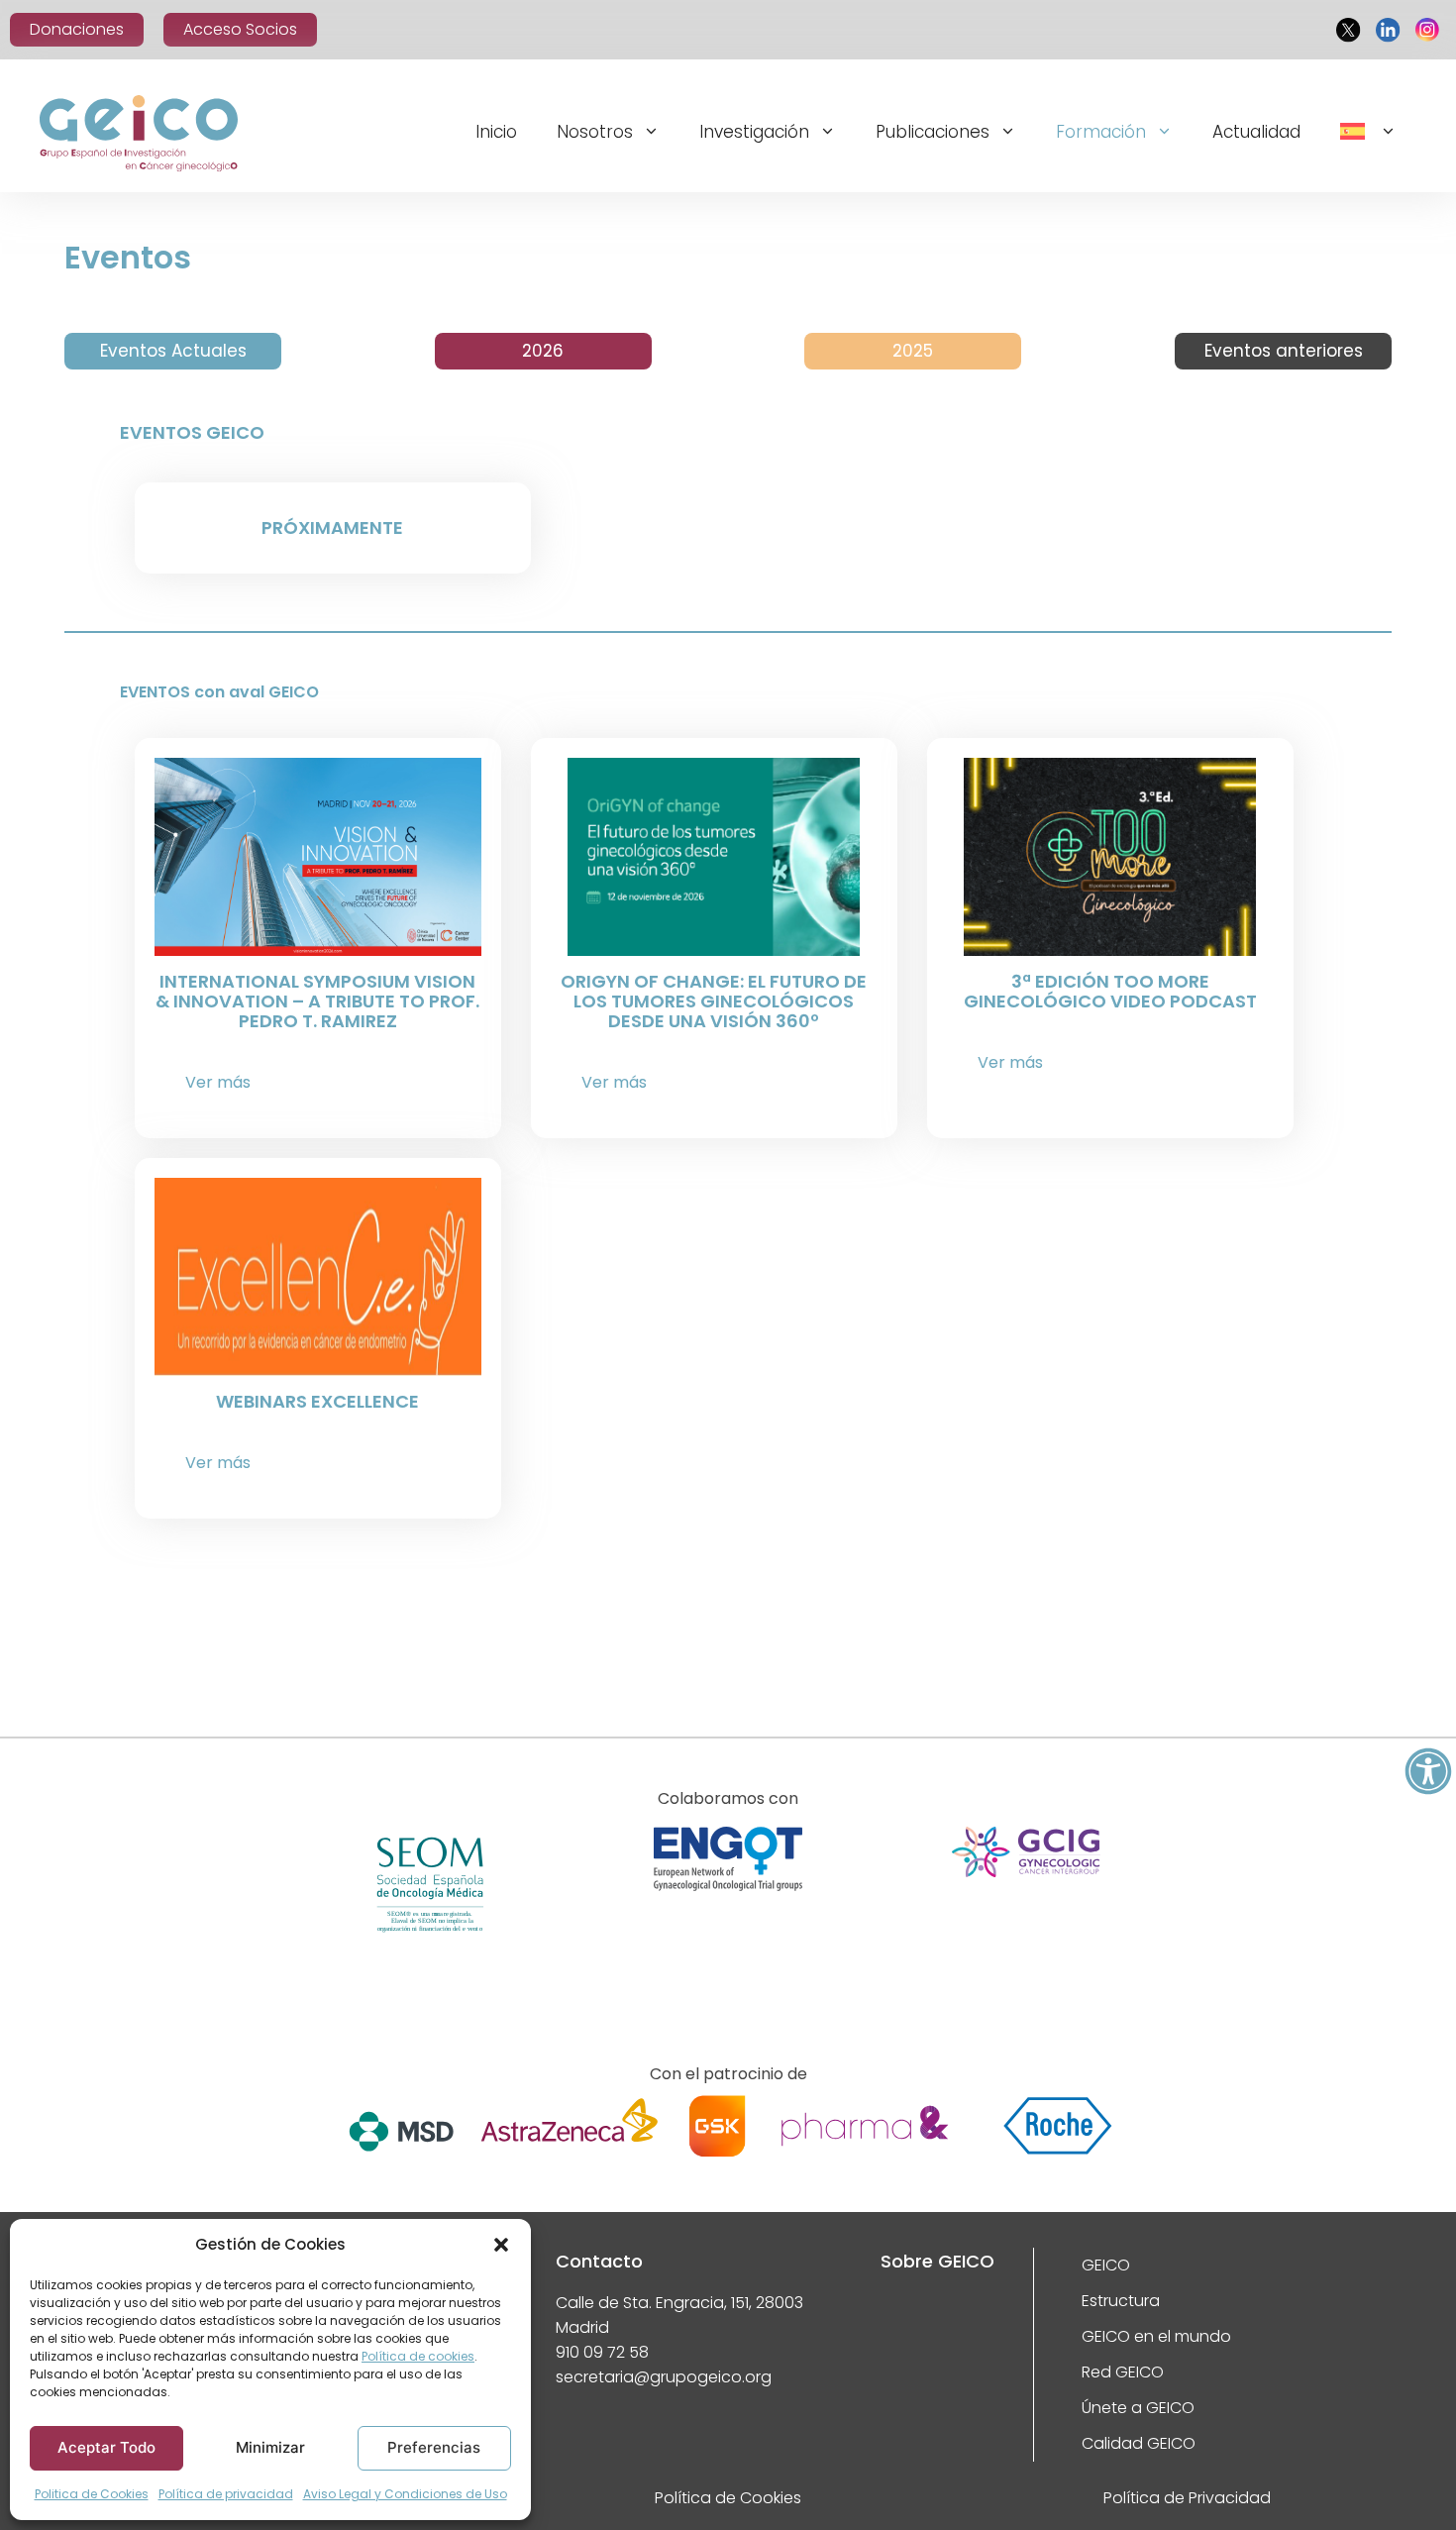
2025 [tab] (913, 351)
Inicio (496, 132)
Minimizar (270, 2447)
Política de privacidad (226, 2494)
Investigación (754, 132)
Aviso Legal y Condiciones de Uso (405, 2494)
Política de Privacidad (1187, 2498)
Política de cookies (418, 2356)
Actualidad (1256, 132)
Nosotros (595, 132)
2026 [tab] (543, 351)
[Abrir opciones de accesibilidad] (1428, 1771)
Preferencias (434, 2447)
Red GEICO (1123, 2372)
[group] (430, 1912)
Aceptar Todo (106, 2447)
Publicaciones (933, 132)
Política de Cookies (728, 2498)
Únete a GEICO (1138, 2408)
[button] (501, 2245)
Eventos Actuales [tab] (173, 351)
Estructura (1121, 2301)
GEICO (1106, 2265)
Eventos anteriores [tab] (1284, 351)
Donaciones (77, 29)
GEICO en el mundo (1156, 2336)
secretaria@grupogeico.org (664, 2377)
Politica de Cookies (92, 2494)
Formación (1101, 132)
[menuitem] (1368, 134)
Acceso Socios (240, 29)
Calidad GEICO (1139, 2443)
